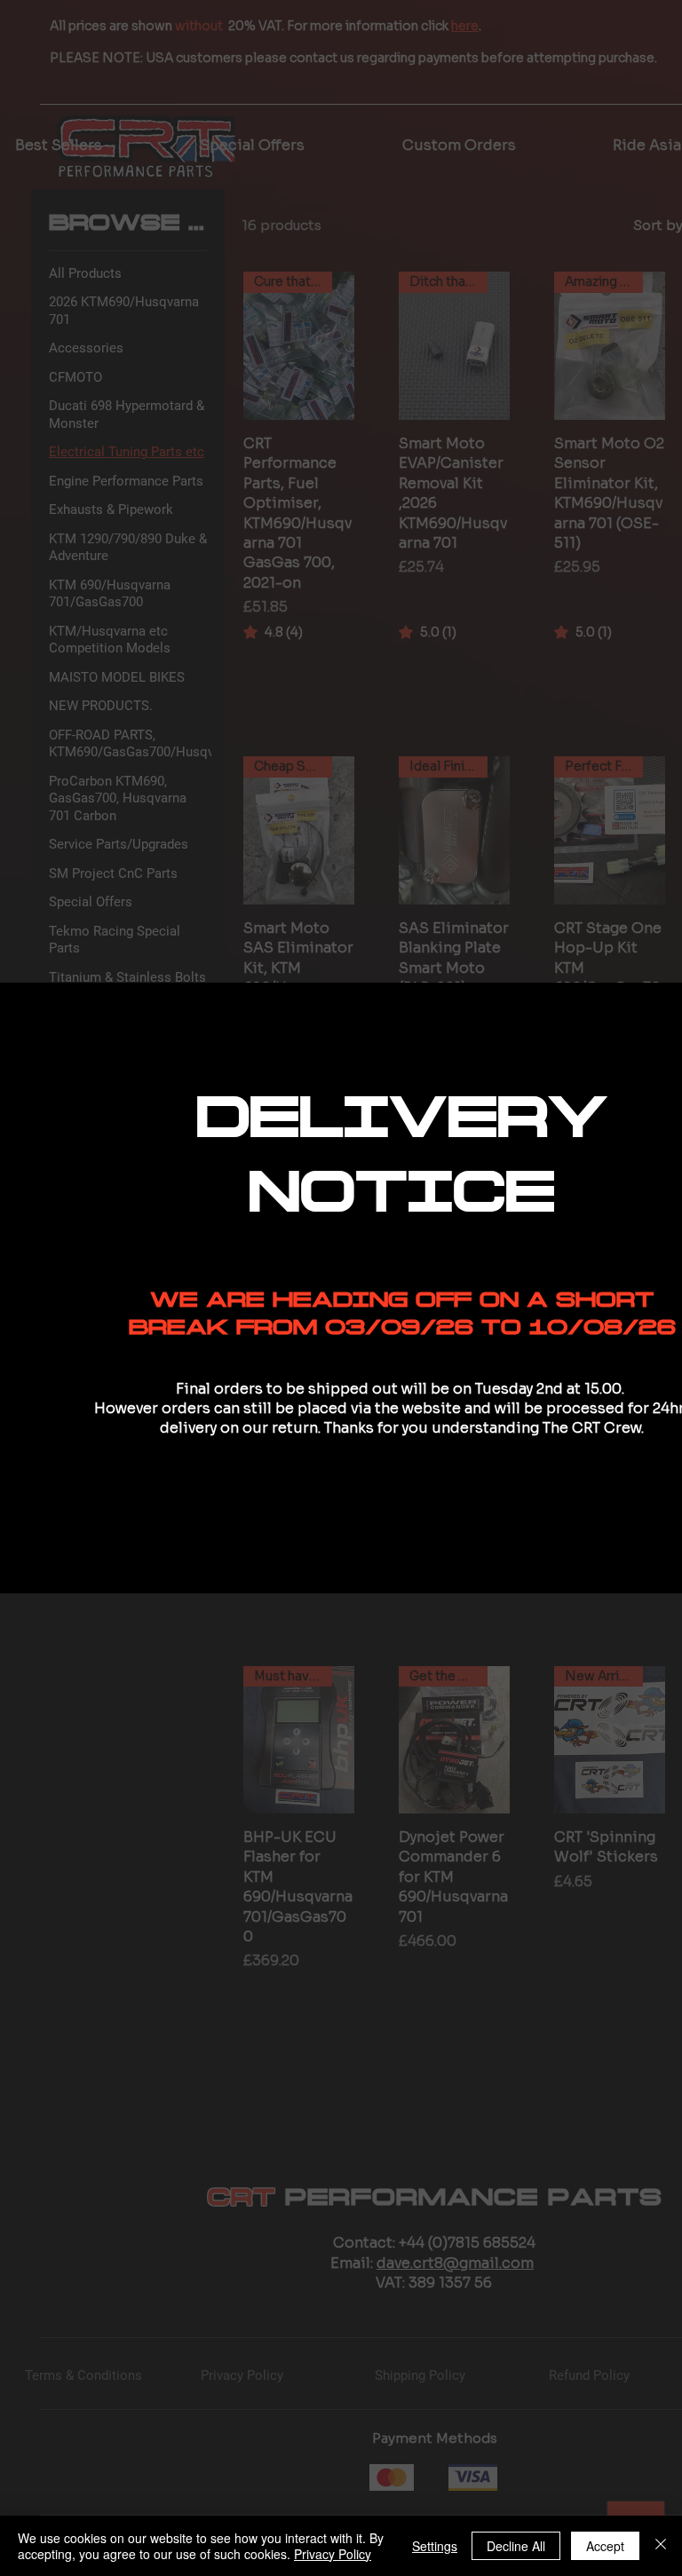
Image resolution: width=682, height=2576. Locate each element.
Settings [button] (435, 2546)
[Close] (661, 2546)
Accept (605, 2546)
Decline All (516, 2546)
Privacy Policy (333, 2554)
